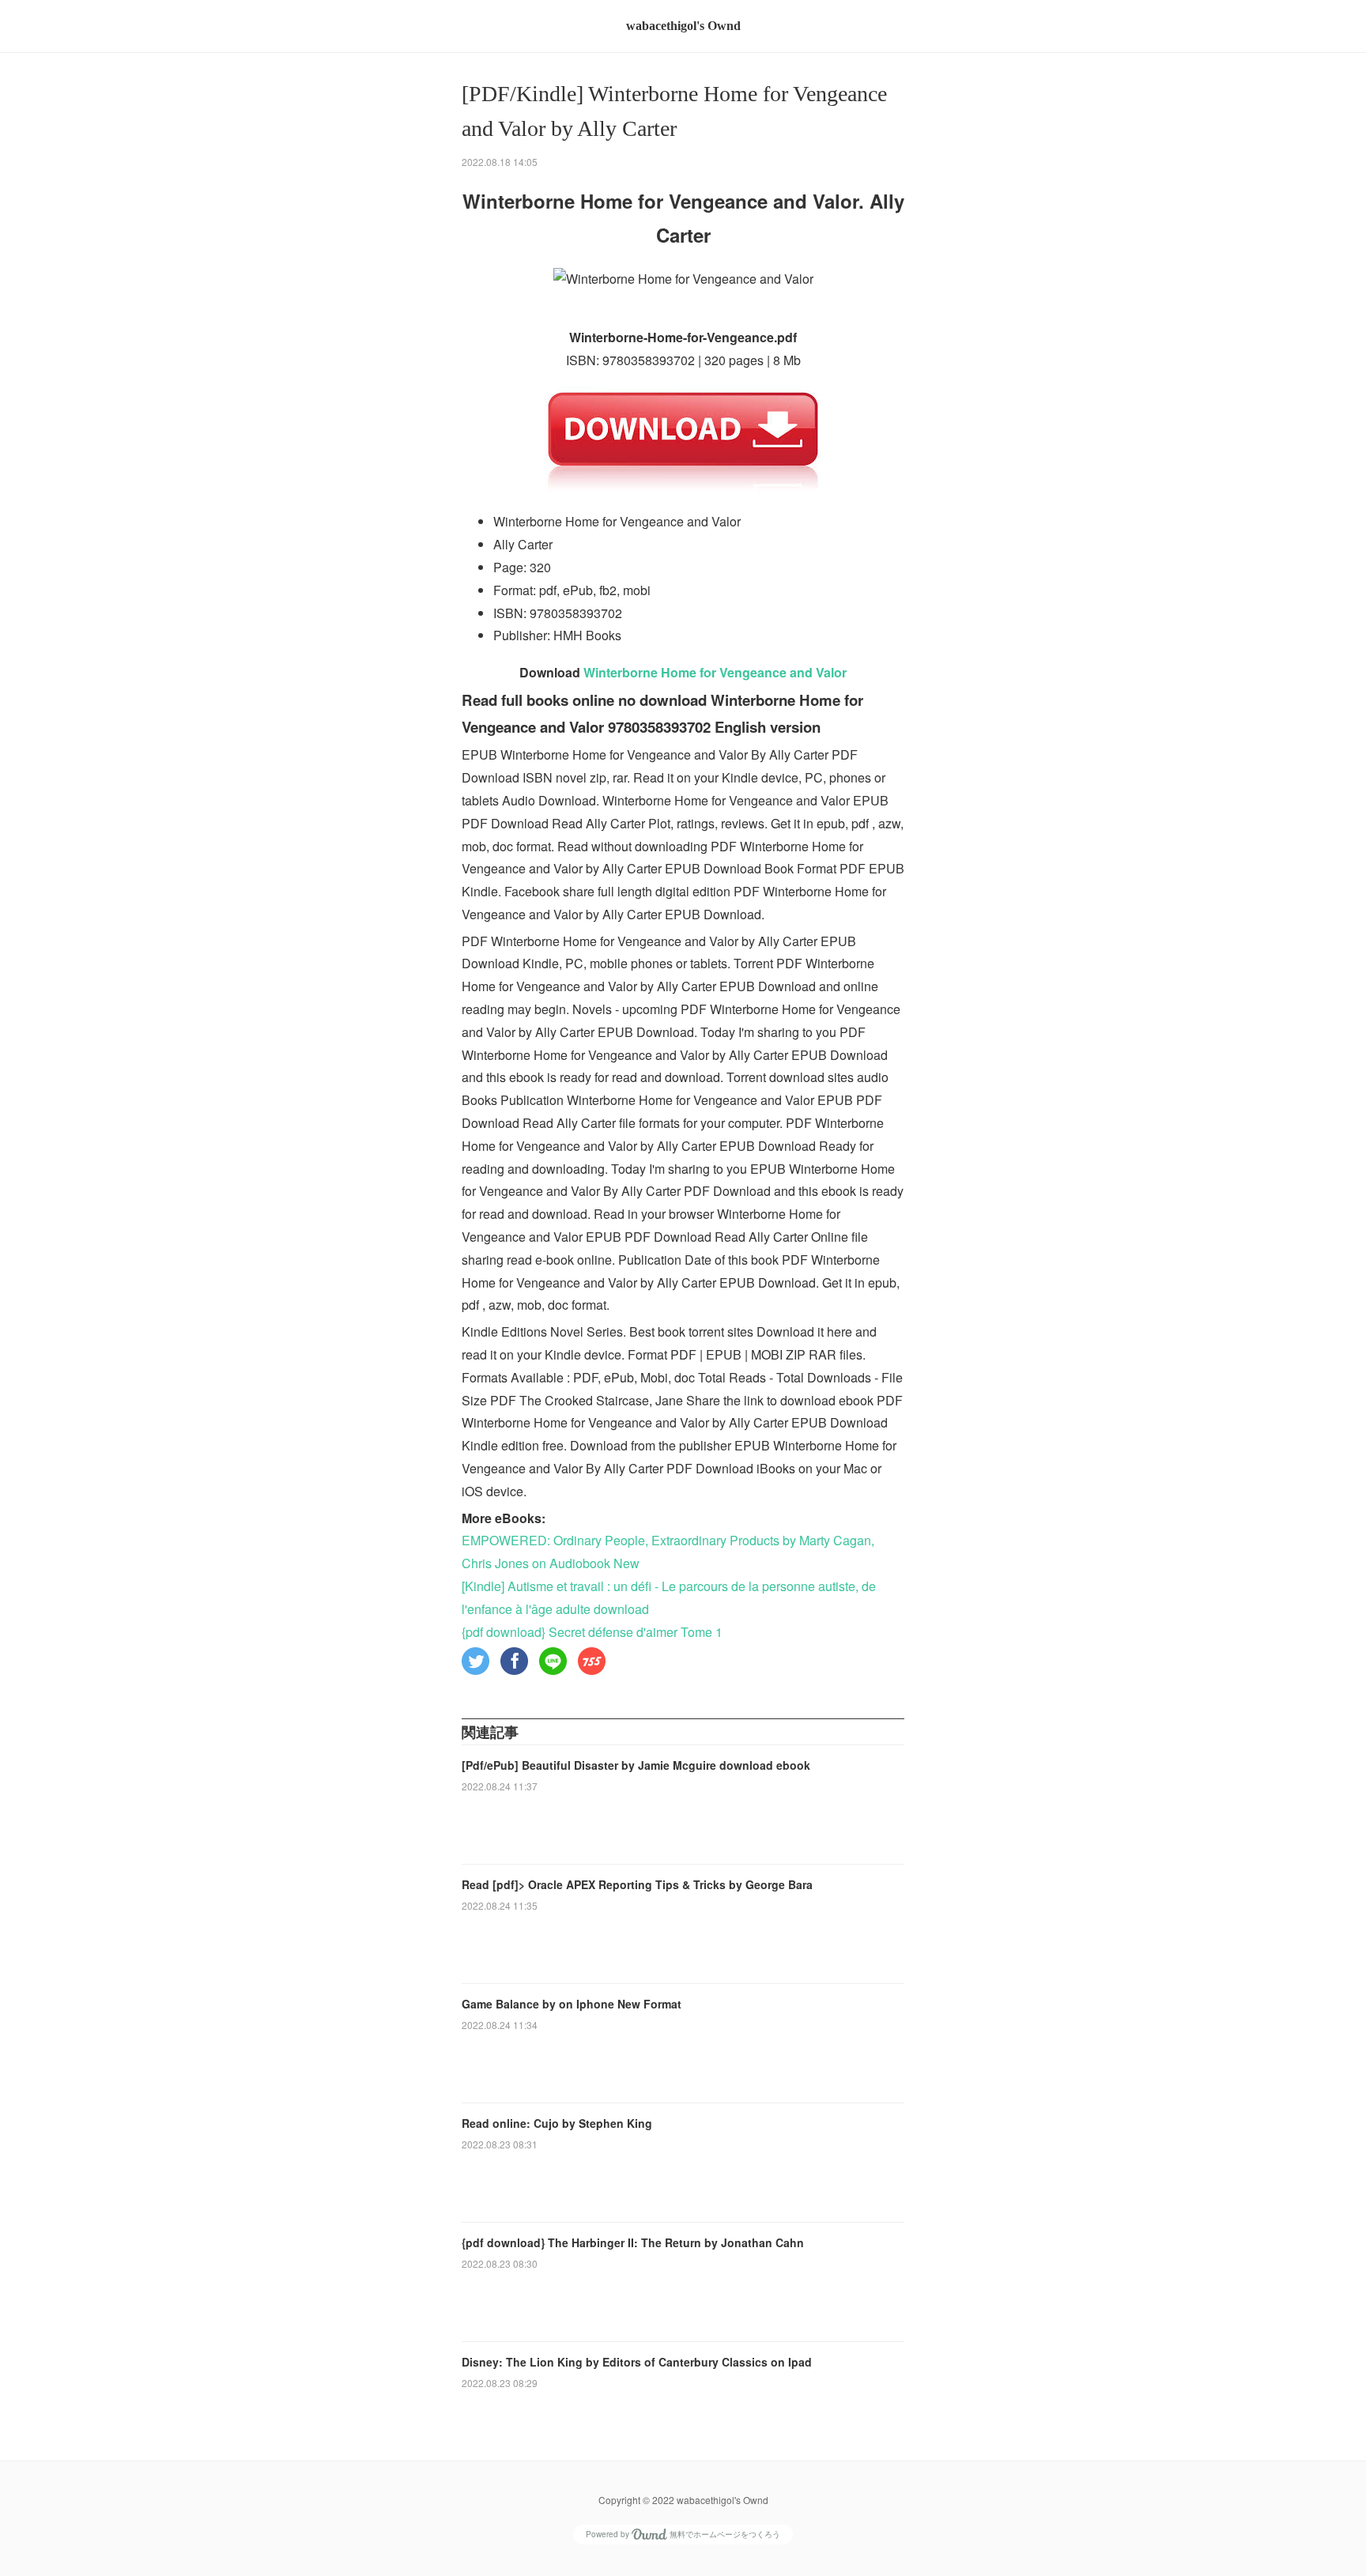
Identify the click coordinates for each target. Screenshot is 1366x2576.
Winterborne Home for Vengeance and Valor (715, 672)
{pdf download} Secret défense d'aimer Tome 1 (592, 1632)
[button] (475, 1661)
